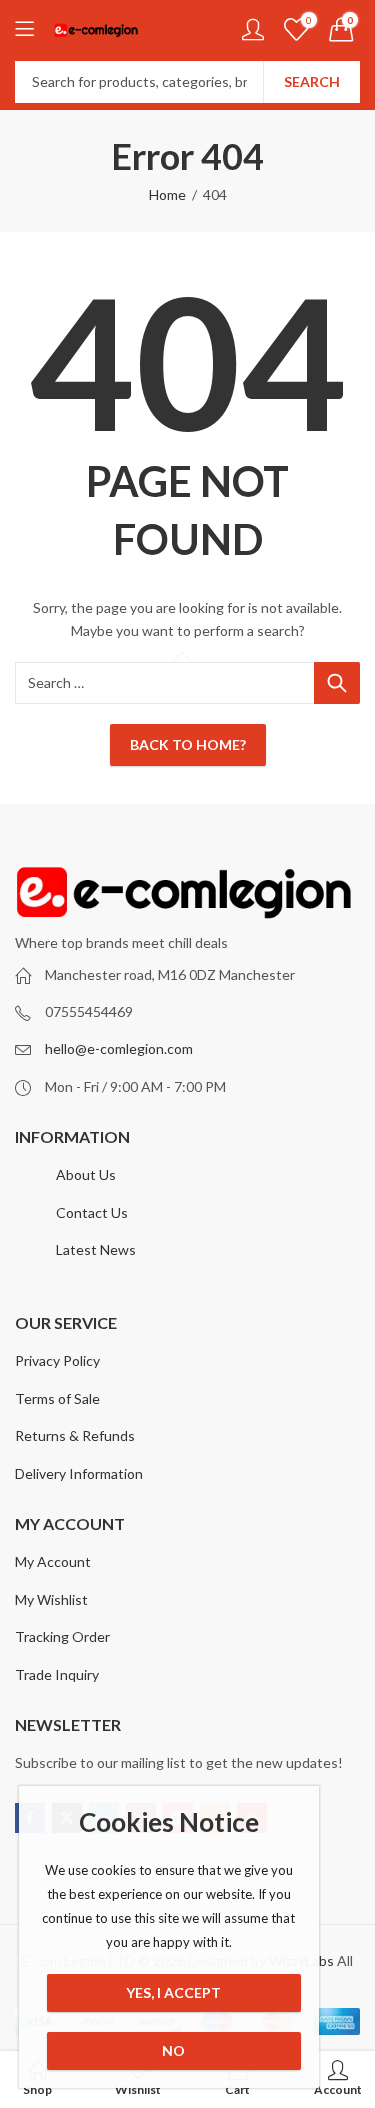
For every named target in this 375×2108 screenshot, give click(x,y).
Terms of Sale (57, 1398)
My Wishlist (51, 1599)
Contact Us (92, 1212)
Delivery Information (79, 1473)
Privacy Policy (57, 1360)
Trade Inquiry (57, 1674)
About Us (86, 1174)
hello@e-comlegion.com (119, 1048)
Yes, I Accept (173, 1992)
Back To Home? (188, 744)
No (173, 2050)
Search (312, 81)
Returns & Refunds (75, 1435)
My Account (53, 1561)
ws (127, 1249)
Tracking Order (62, 1636)
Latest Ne (87, 1249)
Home (167, 194)
